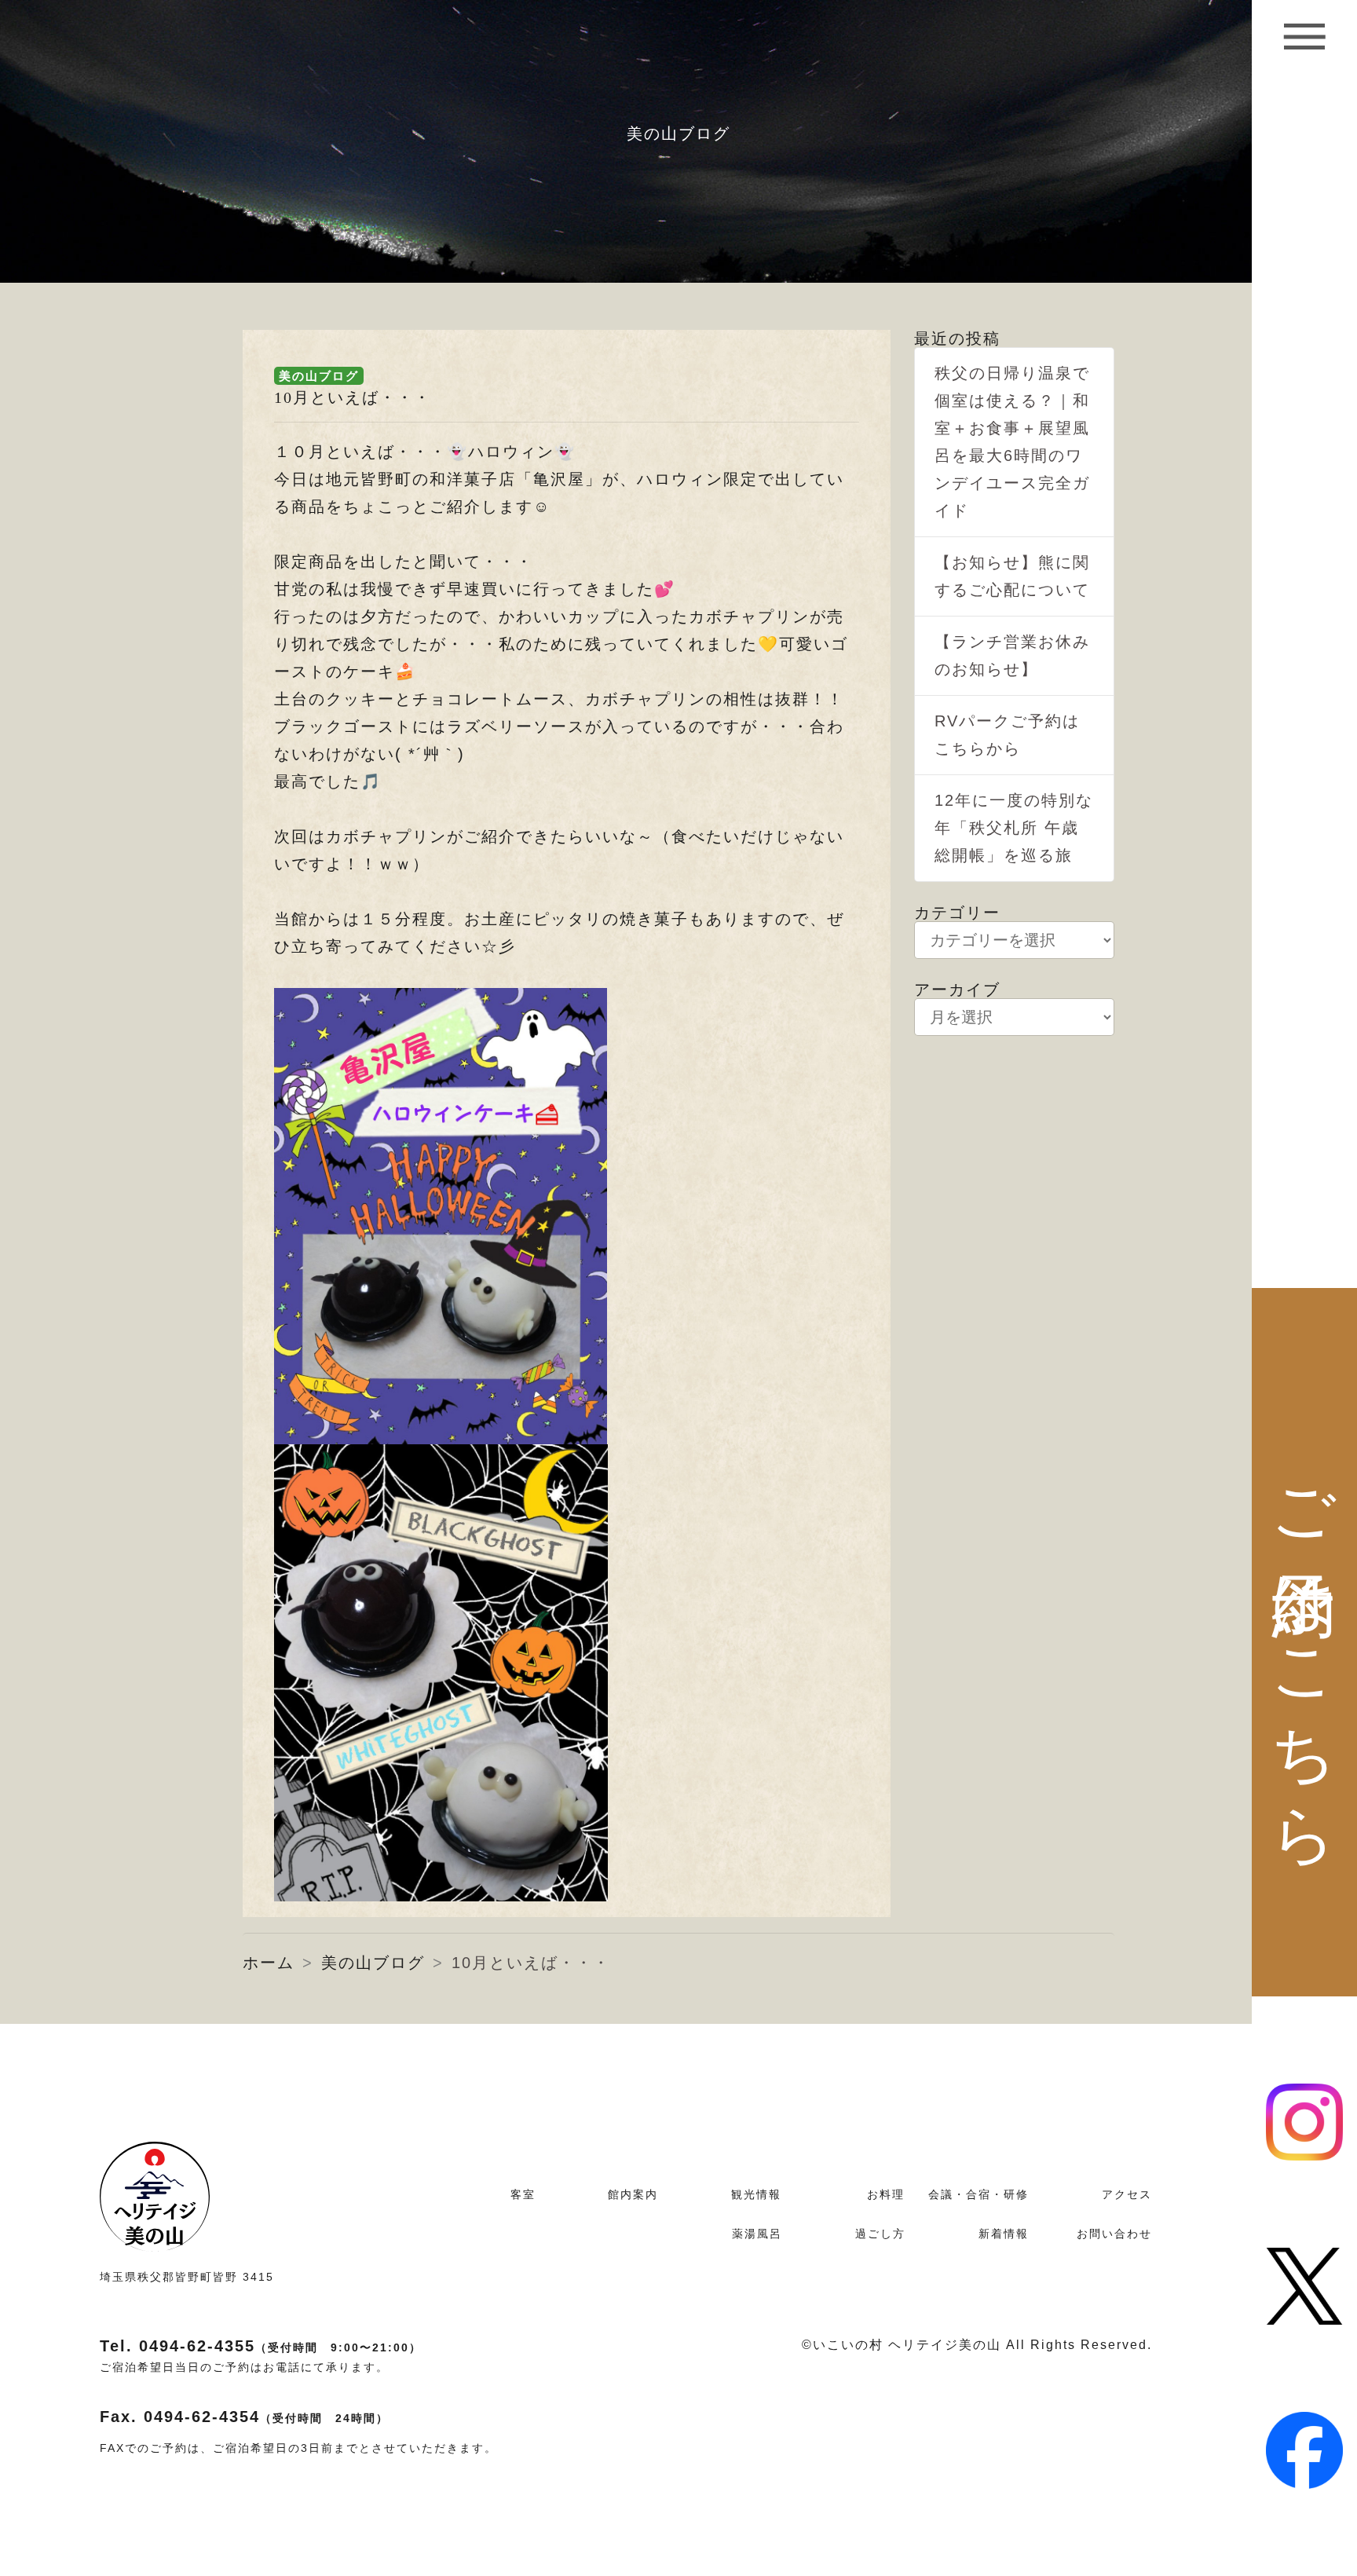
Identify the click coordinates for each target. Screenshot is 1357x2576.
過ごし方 (880, 2234)
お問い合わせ (1114, 2234)
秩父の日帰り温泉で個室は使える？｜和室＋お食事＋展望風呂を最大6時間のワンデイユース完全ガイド (1012, 442)
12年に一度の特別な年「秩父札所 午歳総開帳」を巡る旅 (1014, 828)
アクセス (1127, 2194)
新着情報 (1004, 2234)
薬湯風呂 (757, 2234)
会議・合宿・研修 (978, 2194)
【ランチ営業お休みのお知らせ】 (1012, 655)
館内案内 (633, 2194)
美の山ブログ (319, 376)
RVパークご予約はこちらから (1007, 735)
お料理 (886, 2194)
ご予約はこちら (1305, 1643)
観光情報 (756, 2194)
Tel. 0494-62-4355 (261, 2346)
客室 (523, 2194)
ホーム (269, 1963)
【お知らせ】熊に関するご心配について (1012, 576)
